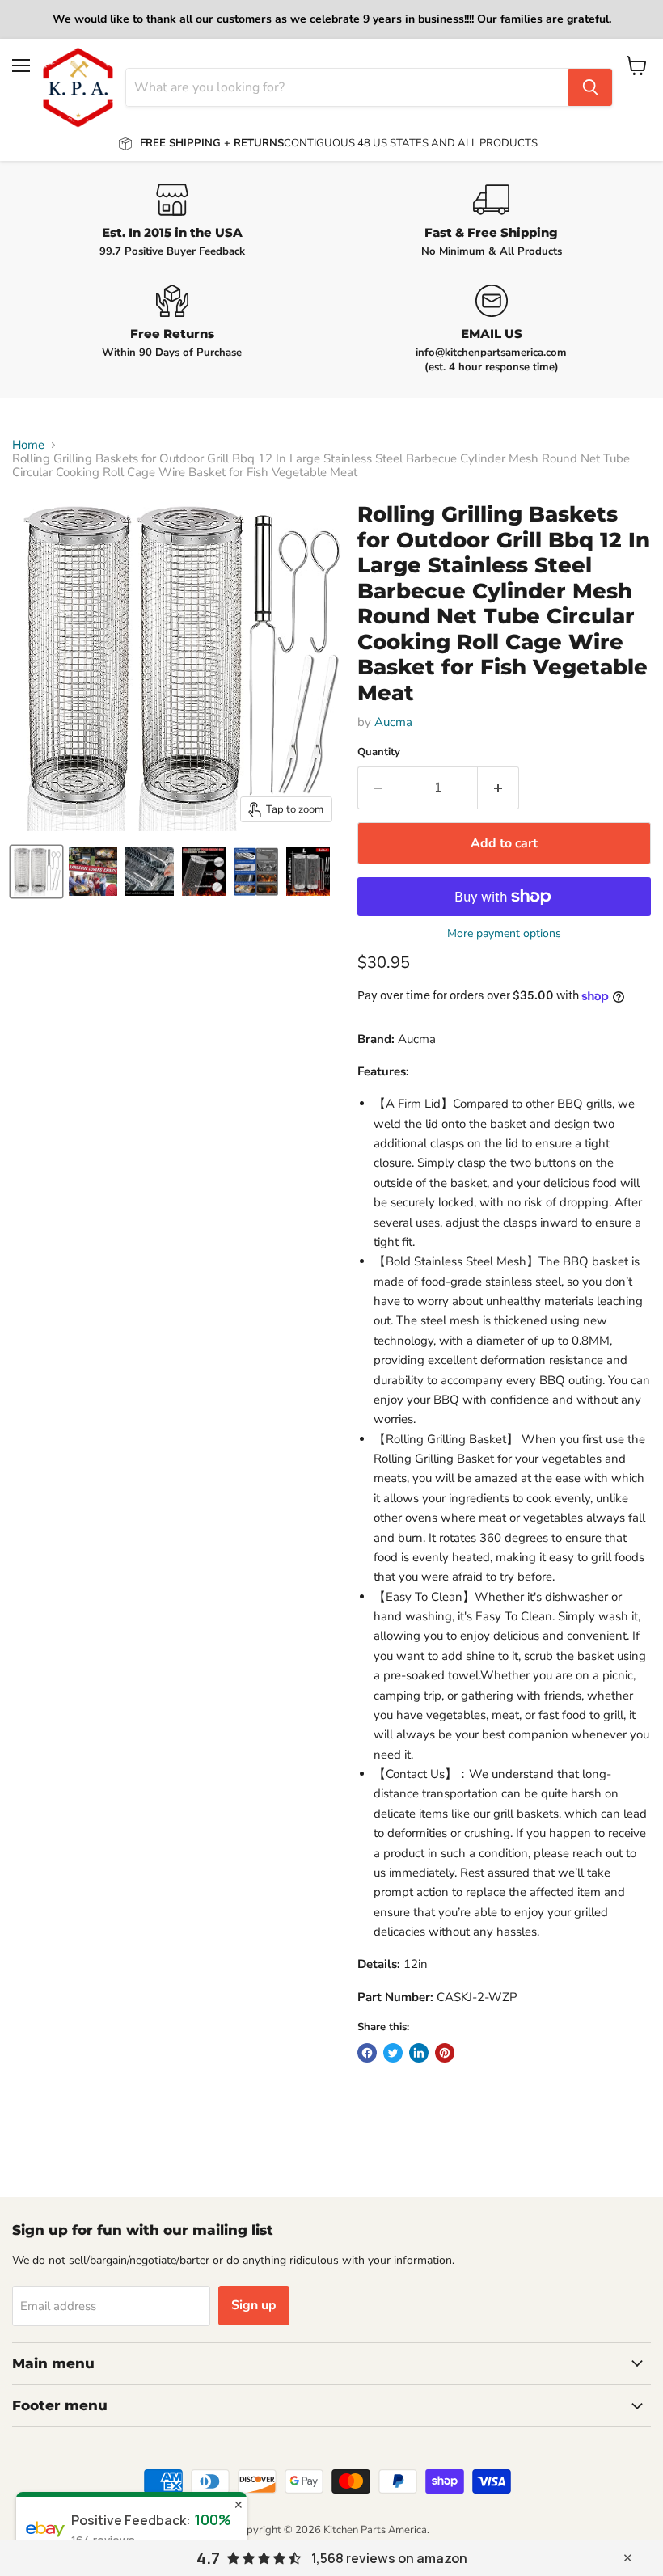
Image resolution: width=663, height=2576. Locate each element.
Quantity (379, 752)
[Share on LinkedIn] (419, 2053)
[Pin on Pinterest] (445, 2053)
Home (28, 445)
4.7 (208, 2558)
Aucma (393, 722)
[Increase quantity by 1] (498, 788)
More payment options (504, 934)
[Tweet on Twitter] (393, 2053)
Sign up (254, 2305)
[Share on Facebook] (367, 2053)
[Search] (590, 87)
